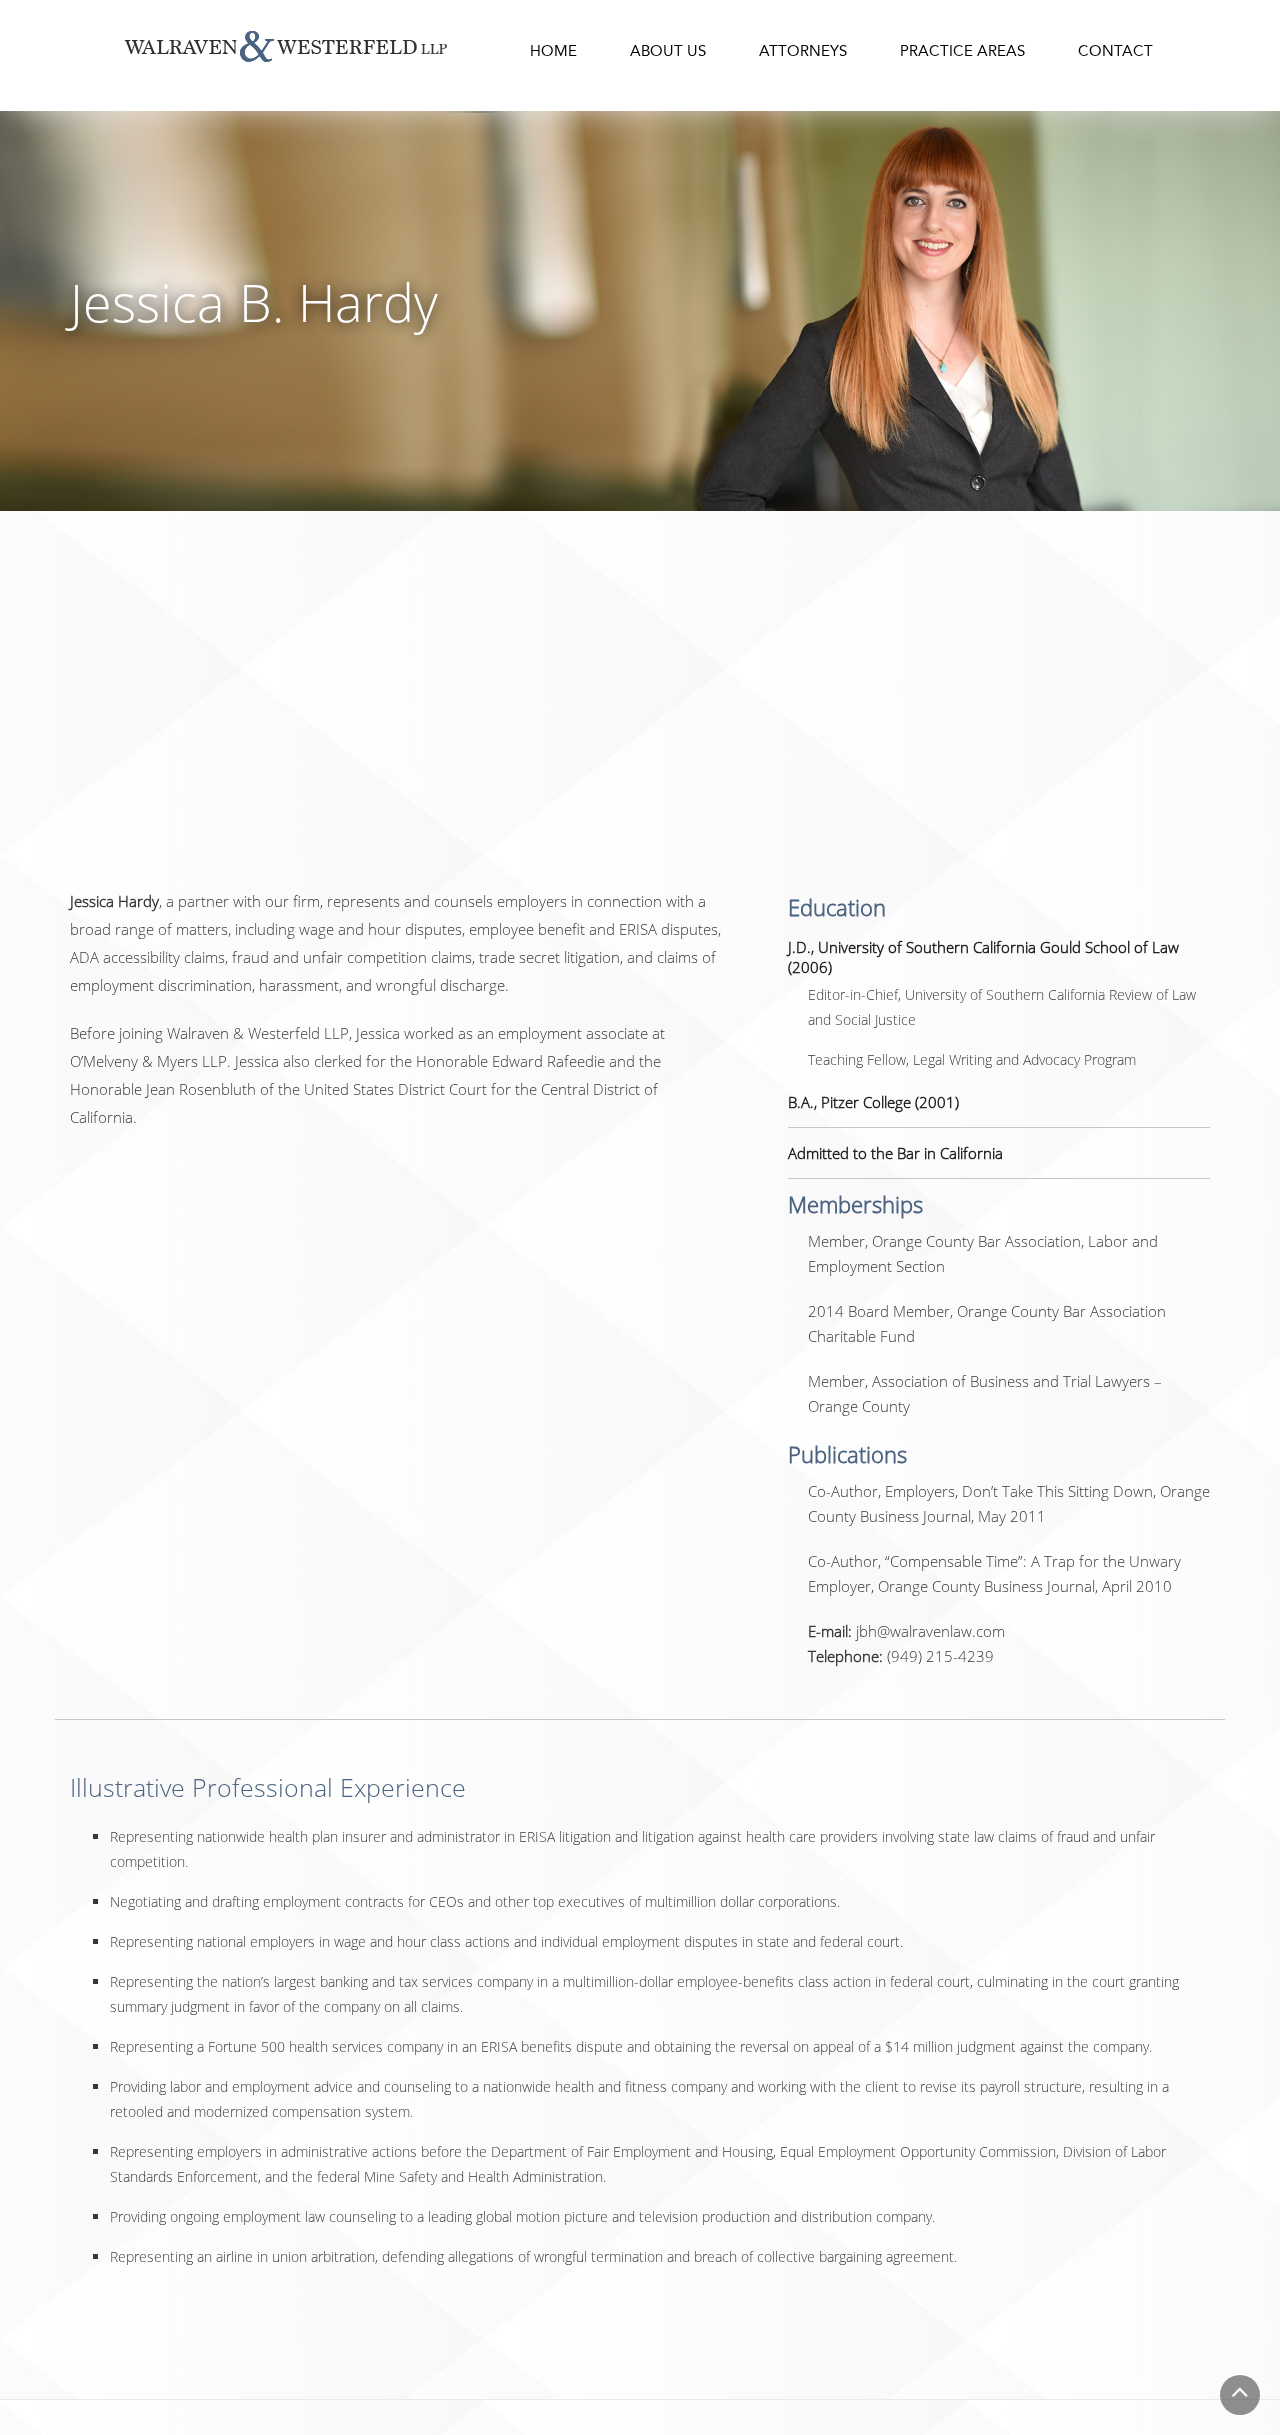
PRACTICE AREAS (962, 51)
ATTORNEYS (803, 51)
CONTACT (1115, 51)
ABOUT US (668, 51)
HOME (553, 51)
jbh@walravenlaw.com (930, 1631)
